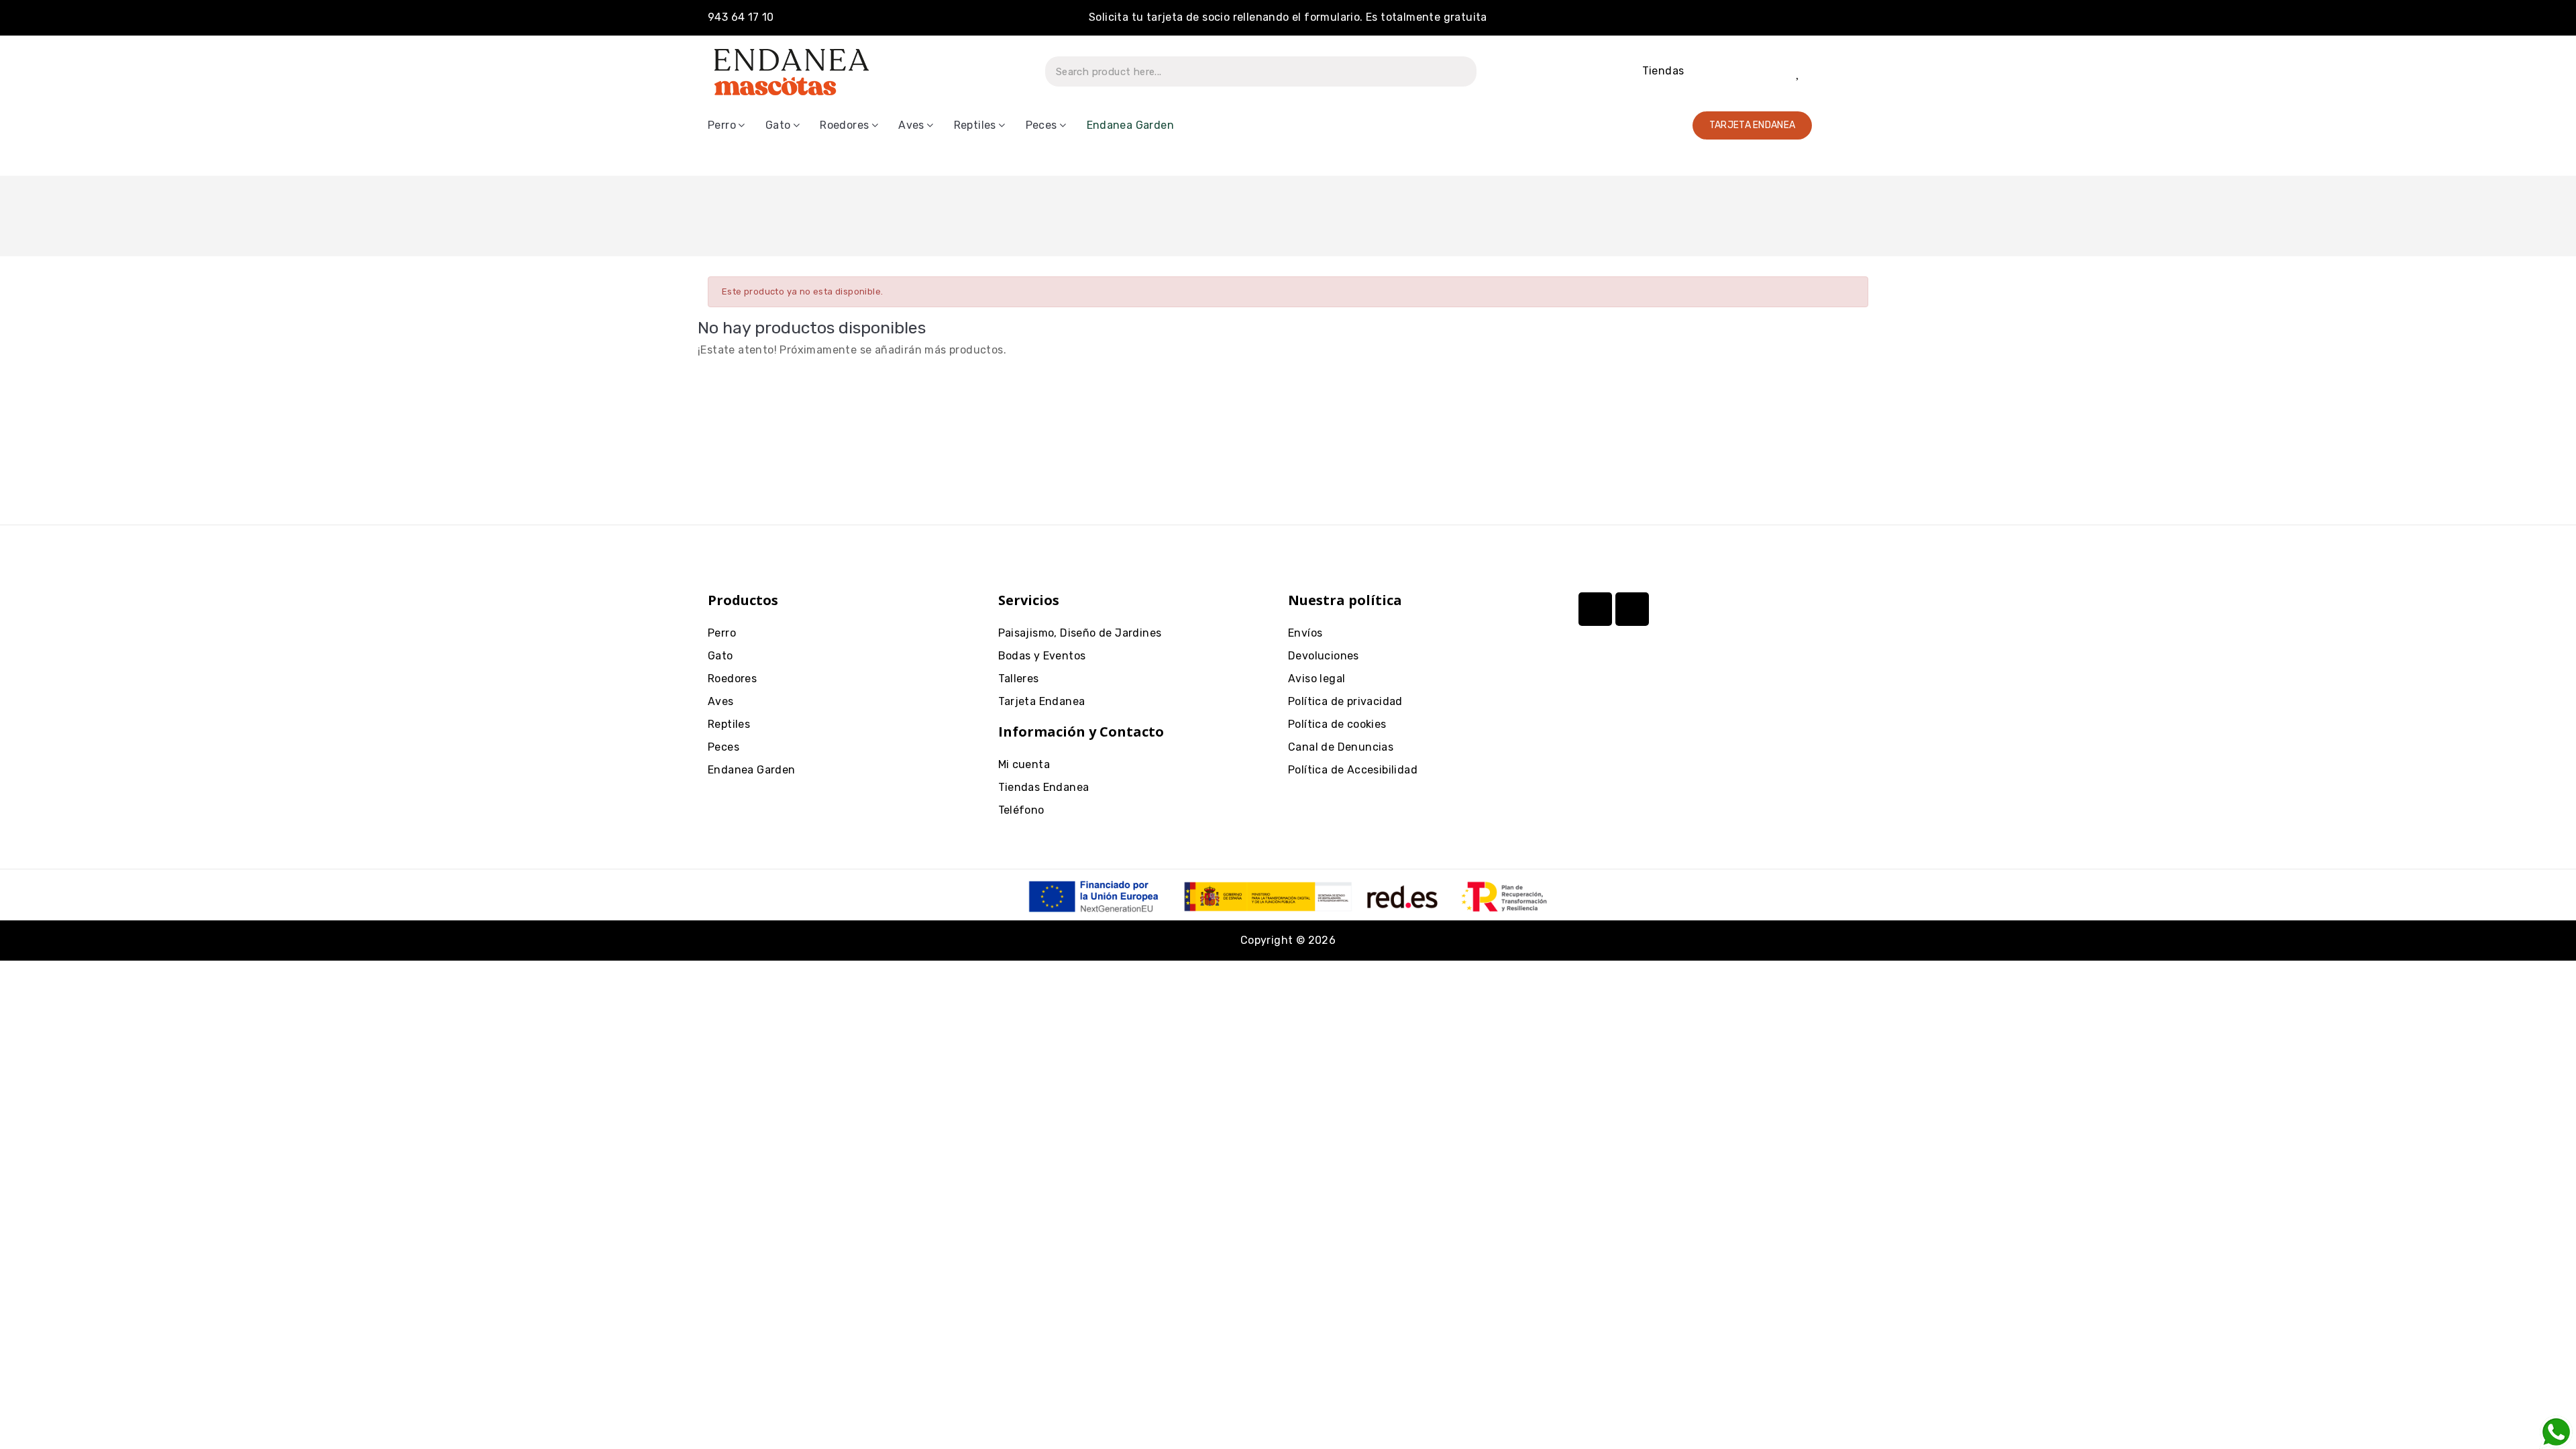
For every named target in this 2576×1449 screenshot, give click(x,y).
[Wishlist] (1799, 72)
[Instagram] (1595, 609)
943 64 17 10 (741, 17)
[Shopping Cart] (1845, 71)
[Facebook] (1632, 609)
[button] (1753, 125)
